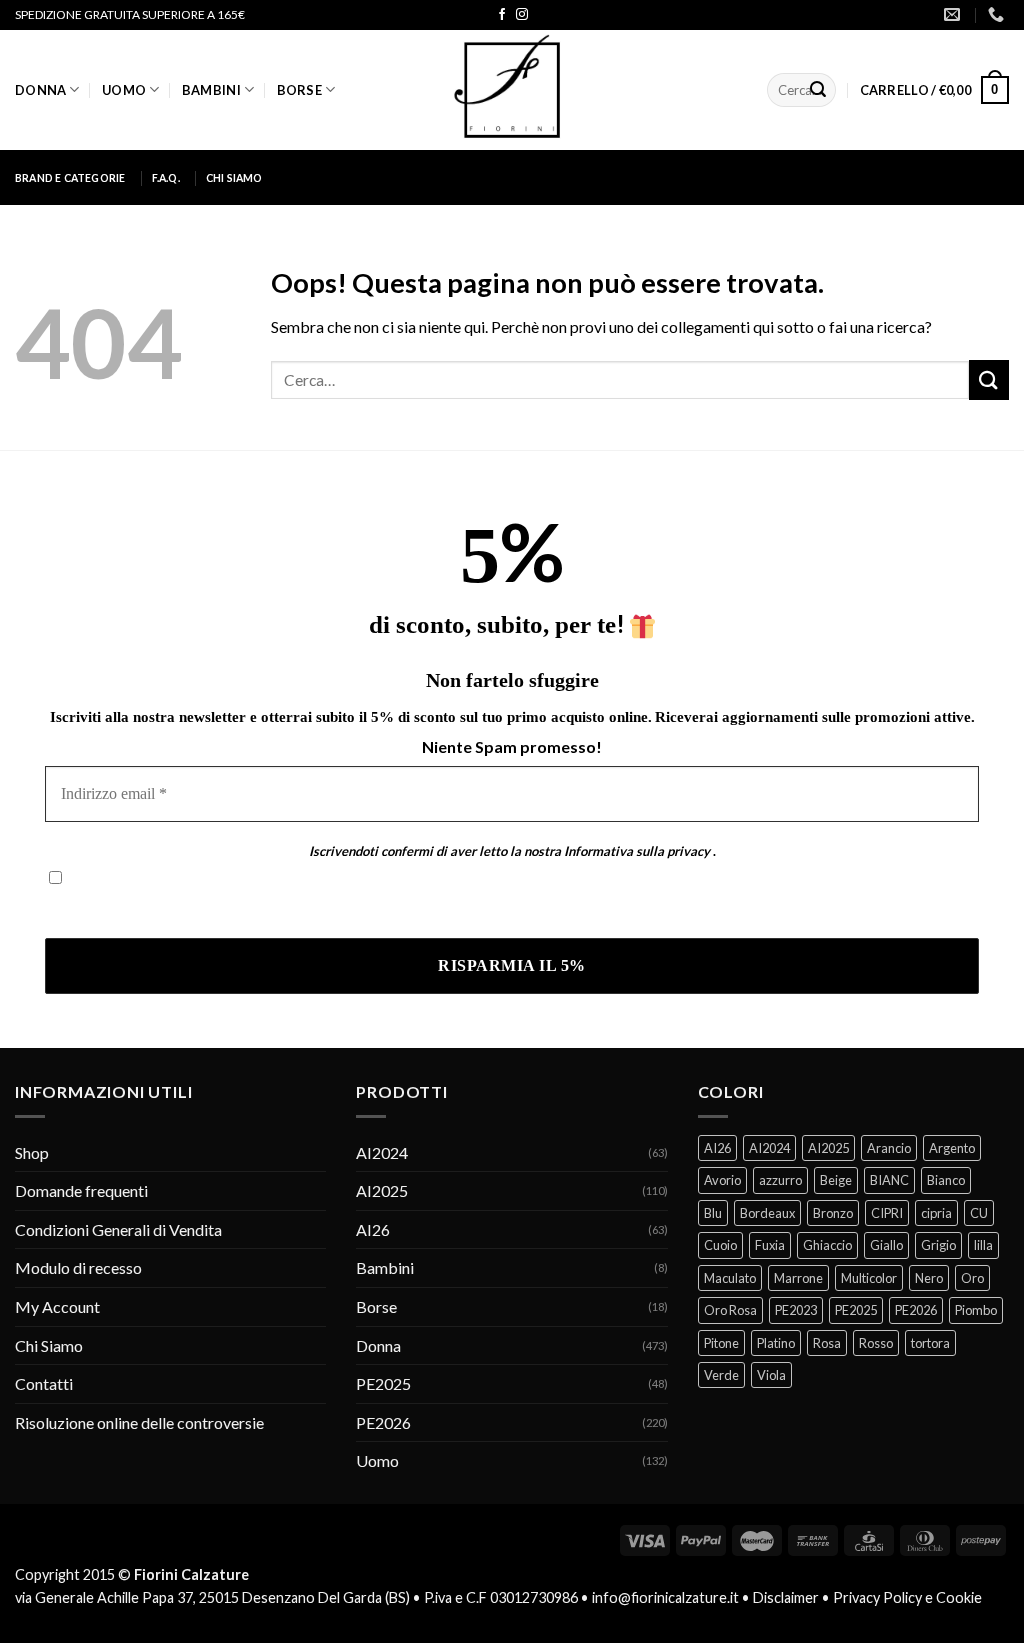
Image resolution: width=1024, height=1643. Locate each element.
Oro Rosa (730, 1310)
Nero (929, 1278)
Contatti (44, 1383)
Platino (776, 1343)
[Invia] (818, 90)
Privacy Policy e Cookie (907, 1597)
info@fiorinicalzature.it (665, 1597)
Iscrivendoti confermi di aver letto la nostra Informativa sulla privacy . (283, 908)
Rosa (827, 1343)
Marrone (798, 1278)
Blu (713, 1213)
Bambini (211, 90)
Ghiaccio (827, 1245)
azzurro (780, 1180)
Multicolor (869, 1278)
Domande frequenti (81, 1190)
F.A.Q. (166, 178)
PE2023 (796, 1310)
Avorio (722, 1180)
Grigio (938, 1245)
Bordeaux (767, 1213)
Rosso (876, 1343)
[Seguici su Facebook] (502, 15)
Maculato (730, 1278)
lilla (983, 1245)
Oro (972, 1278)
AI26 (373, 1229)
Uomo (124, 90)
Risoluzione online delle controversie (139, 1422)
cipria (936, 1213)
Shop (32, 1152)
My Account (57, 1306)
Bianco (946, 1180)
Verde (721, 1375)
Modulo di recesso (78, 1267)
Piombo (976, 1310)
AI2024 (382, 1152)
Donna (40, 90)
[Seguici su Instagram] (522, 15)
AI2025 (382, 1190)
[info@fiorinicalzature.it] (954, 14)
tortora (930, 1343)
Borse (299, 90)
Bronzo (833, 1213)
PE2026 (383, 1422)
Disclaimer (786, 1597)
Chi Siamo (234, 178)
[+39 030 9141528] (998, 14)
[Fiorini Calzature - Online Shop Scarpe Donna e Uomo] (512, 90)
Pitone (721, 1343)
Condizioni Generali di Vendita (118, 1229)
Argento (952, 1148)
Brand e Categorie (70, 178)
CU (979, 1213)
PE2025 (383, 1383)
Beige (836, 1180)
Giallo (886, 1245)
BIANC (889, 1180)
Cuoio (720, 1245)
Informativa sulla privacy (637, 851)
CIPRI (887, 1213)
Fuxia (770, 1245)
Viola (771, 1375)
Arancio (889, 1148)
